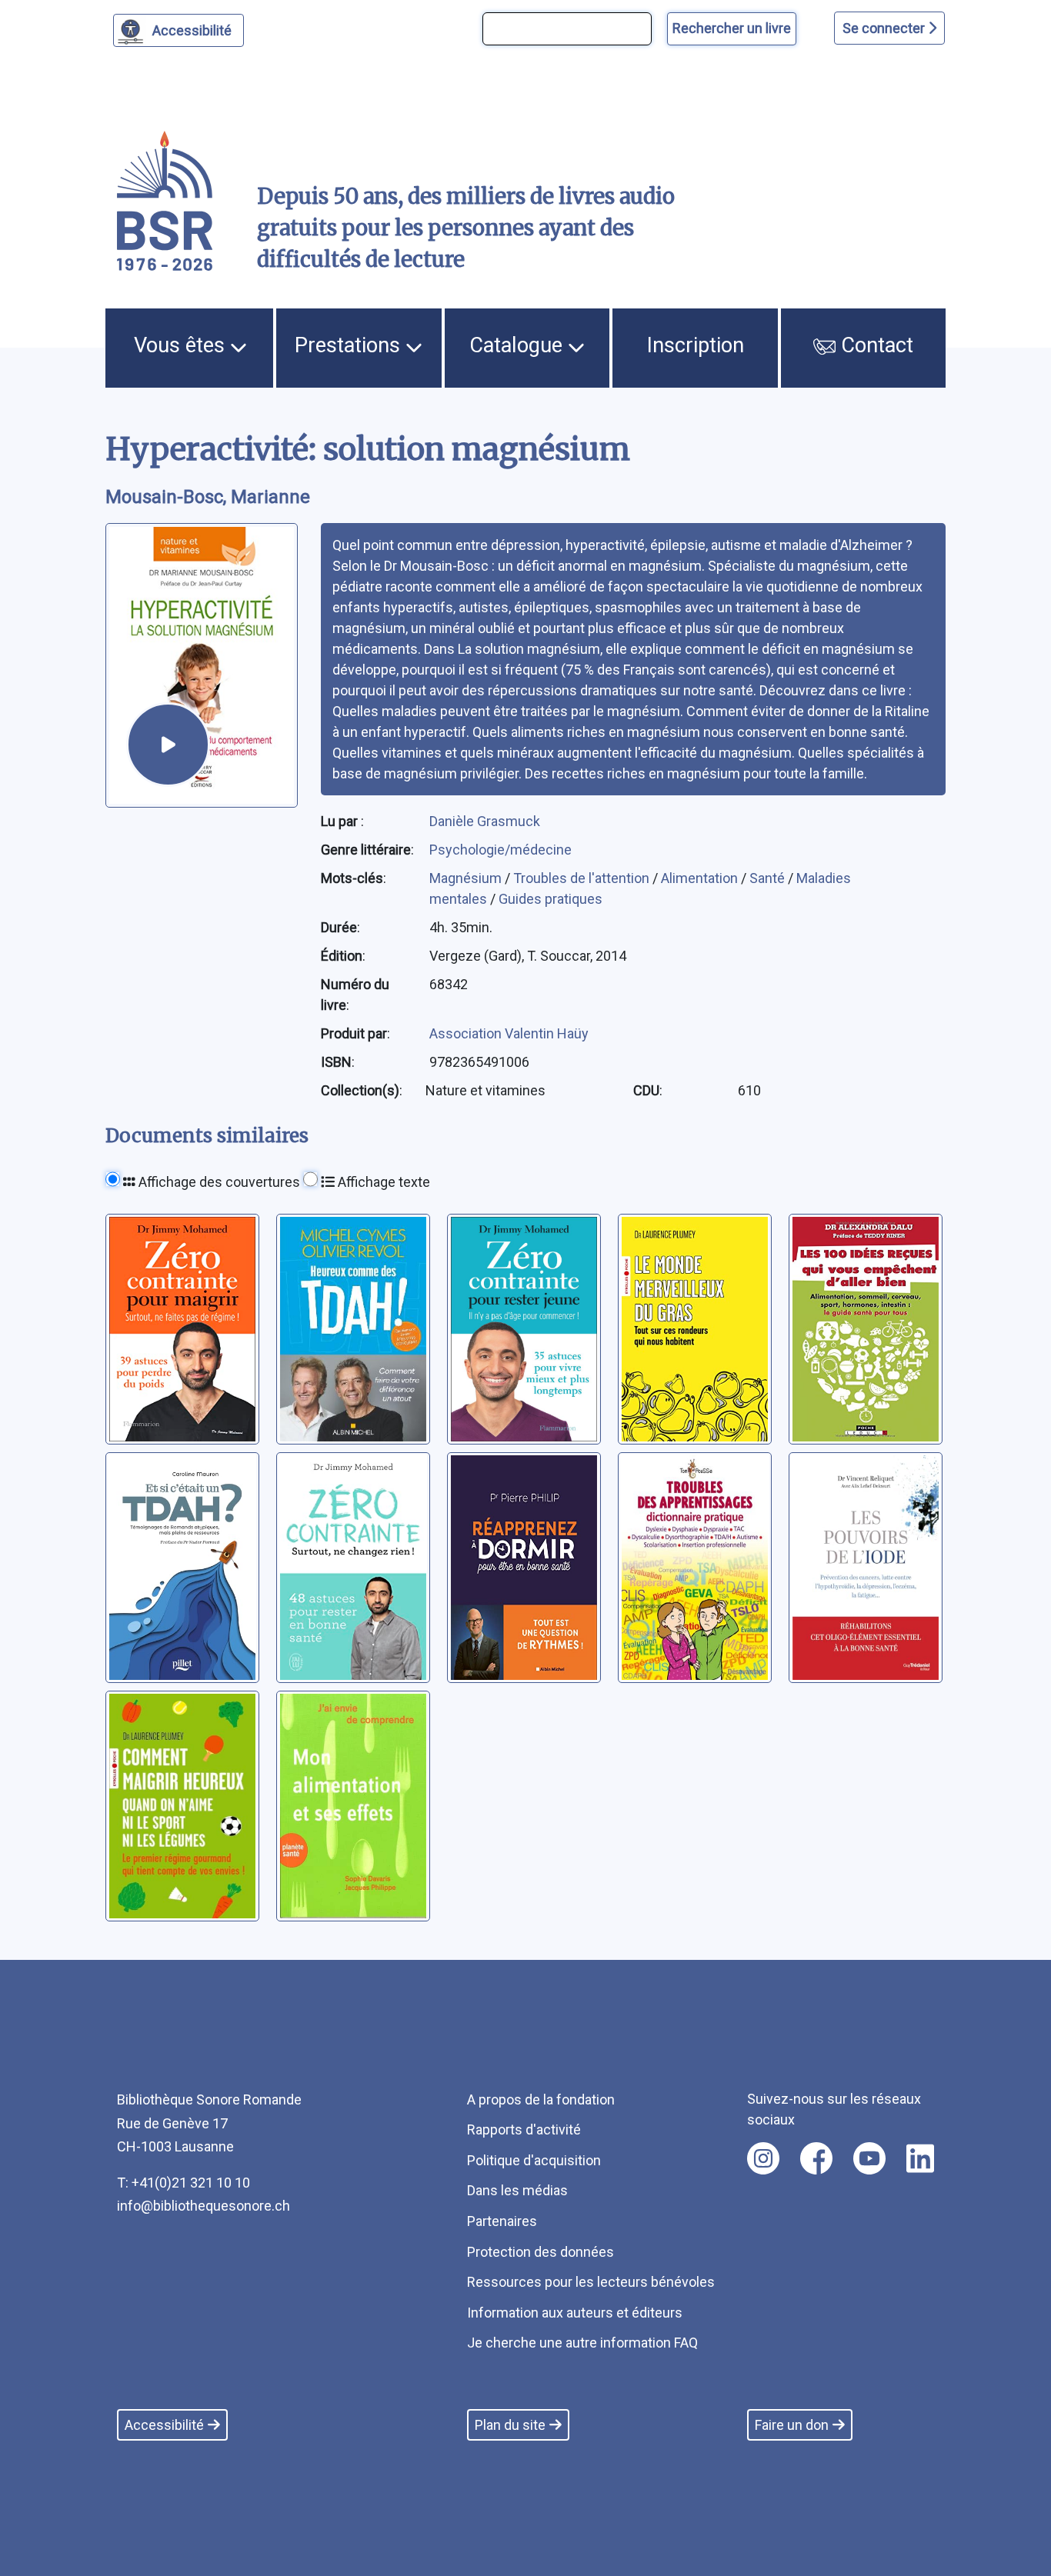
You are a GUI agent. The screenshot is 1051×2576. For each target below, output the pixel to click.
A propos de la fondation (541, 2099)
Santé (769, 878)
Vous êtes (182, 345)
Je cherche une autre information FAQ (582, 2343)
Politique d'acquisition (534, 2160)
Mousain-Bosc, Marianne (208, 497)
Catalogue (519, 345)
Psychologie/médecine (500, 850)
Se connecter (885, 28)
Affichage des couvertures (218, 1182)
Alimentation (701, 878)
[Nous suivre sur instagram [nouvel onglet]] (763, 2158)
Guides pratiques (551, 899)
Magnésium (467, 878)
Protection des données (541, 2252)
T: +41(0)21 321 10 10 (184, 2183)
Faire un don (792, 2425)
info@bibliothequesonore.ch (204, 2206)
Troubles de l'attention (583, 878)
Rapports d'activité (524, 2129)
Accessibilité (192, 30)
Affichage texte (382, 1182)
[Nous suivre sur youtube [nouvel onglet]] (869, 2158)
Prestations (350, 345)
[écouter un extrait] (168, 744)
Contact (874, 345)
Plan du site (510, 2425)
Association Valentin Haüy (509, 1033)
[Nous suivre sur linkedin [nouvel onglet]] (921, 2158)
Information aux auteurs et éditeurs (575, 2313)
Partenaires (502, 2221)
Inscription (696, 345)
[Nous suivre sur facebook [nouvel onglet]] (816, 2158)
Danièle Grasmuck (485, 821)
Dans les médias (517, 2190)
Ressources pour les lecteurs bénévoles (591, 2282)
